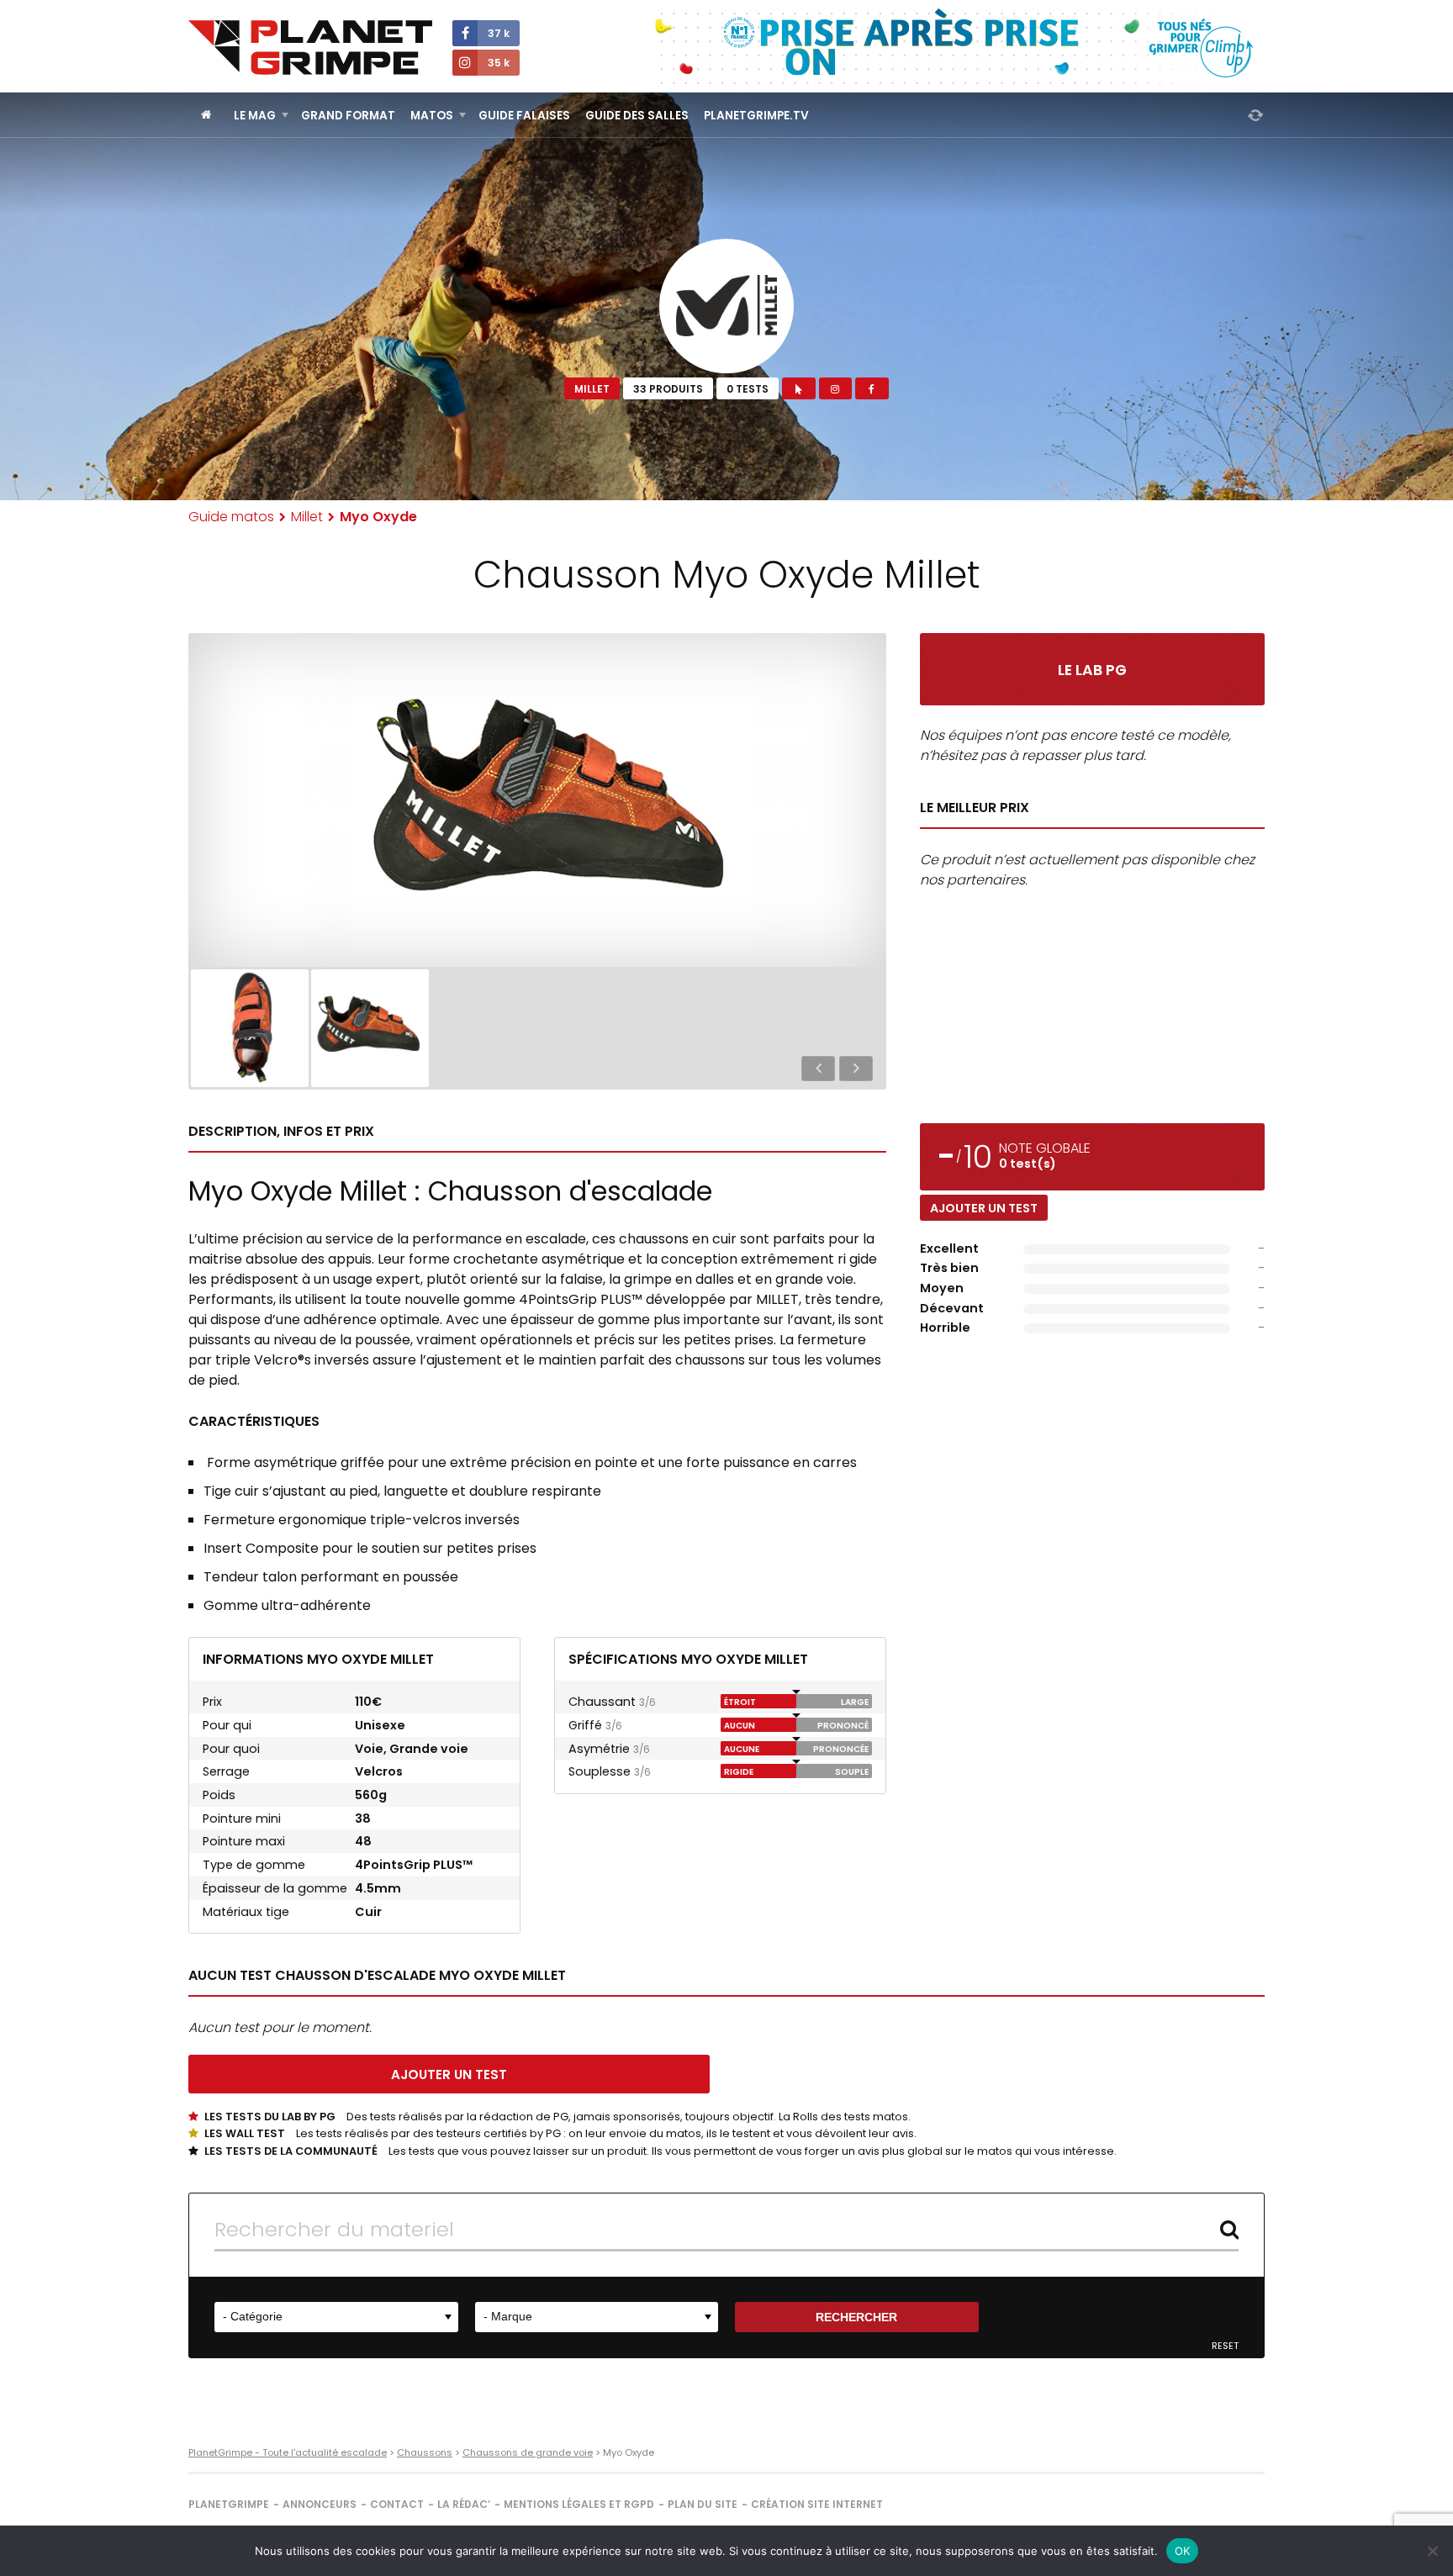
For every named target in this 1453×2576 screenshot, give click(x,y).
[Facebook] (872, 388)
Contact (397, 2504)
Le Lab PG (1092, 670)
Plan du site (703, 2504)
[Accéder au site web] (798, 388)
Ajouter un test (984, 1208)
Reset (1225, 2346)
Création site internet (817, 2504)
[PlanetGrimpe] (310, 48)
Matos (432, 116)
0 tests (748, 389)
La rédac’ (464, 2504)
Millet (592, 389)
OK (1183, 2551)
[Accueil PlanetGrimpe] (206, 115)
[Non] (1432, 2551)
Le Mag (255, 116)
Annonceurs (320, 2504)
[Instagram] (835, 388)
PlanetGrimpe (229, 2504)
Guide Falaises (524, 116)
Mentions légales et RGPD (579, 2504)
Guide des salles (637, 116)
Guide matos (231, 517)
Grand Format (348, 116)
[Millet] (726, 306)
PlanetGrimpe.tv (756, 116)
